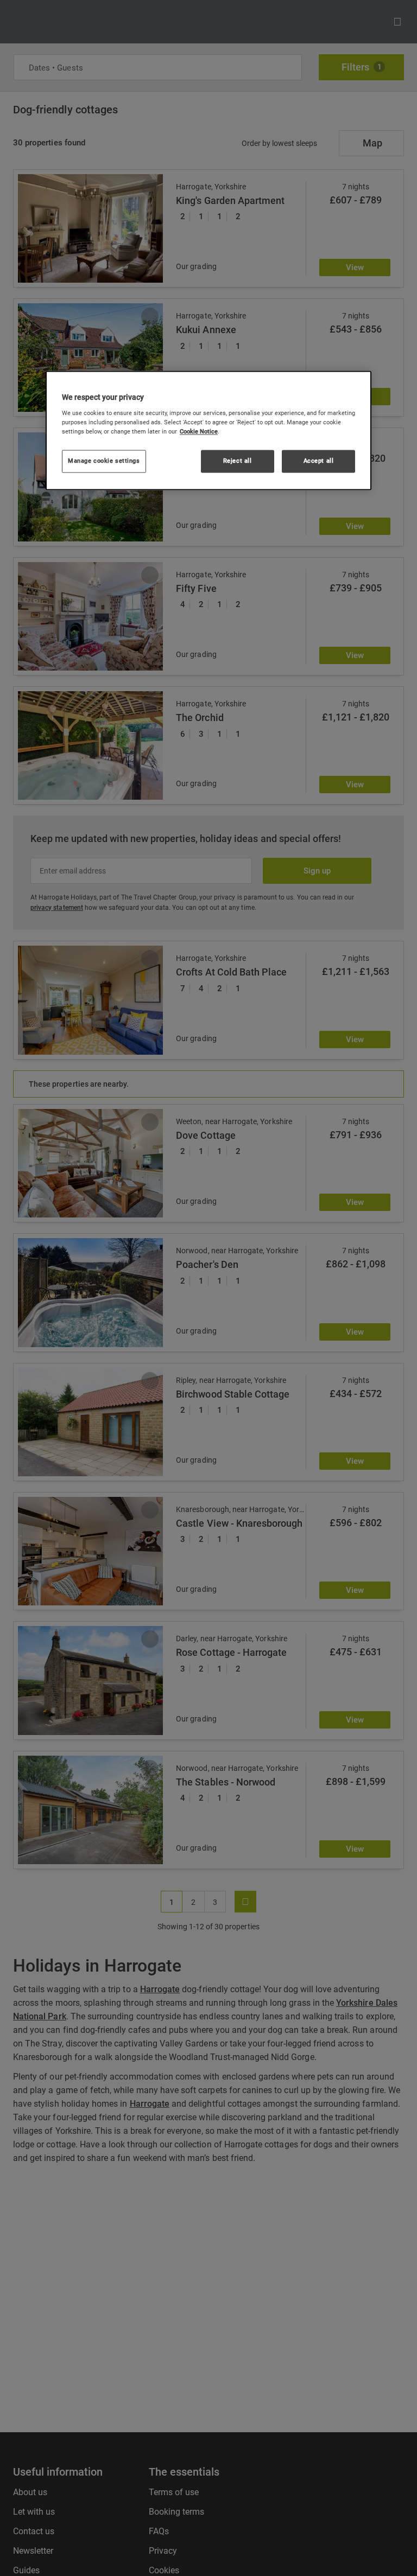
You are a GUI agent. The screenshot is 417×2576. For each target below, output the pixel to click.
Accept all (319, 461)
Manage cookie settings (104, 461)
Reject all (238, 461)
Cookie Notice (199, 431)
